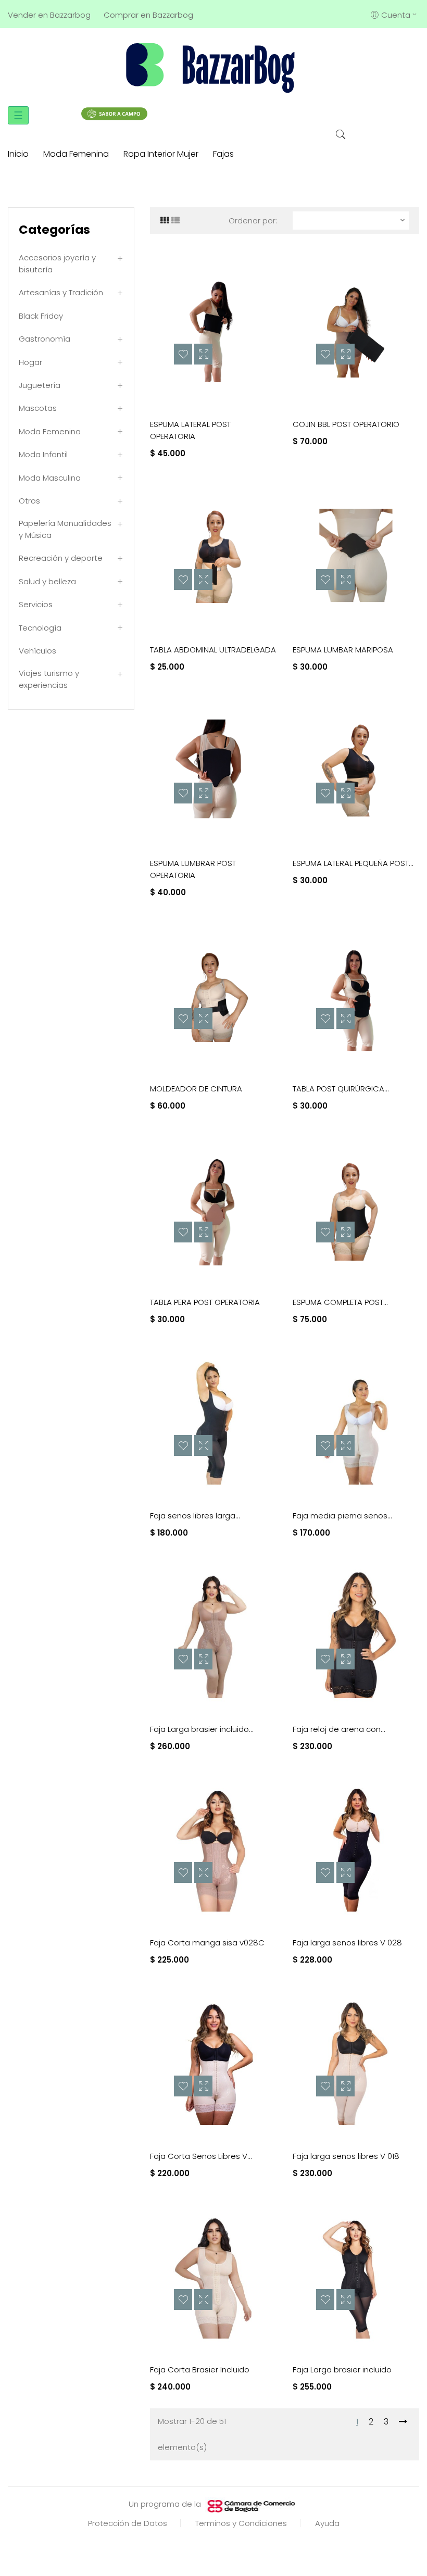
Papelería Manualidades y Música (65, 529)
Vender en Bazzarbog (49, 15)
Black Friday (41, 316)
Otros (29, 501)
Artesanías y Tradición (61, 292)
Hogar (30, 362)
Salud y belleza (47, 581)
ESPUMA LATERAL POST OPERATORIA (190, 430)
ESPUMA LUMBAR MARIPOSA (343, 650)
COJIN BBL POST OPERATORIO (346, 424)
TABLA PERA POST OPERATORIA (205, 1302)
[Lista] (175, 221)
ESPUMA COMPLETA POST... (340, 1302)
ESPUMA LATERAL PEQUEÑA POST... (353, 863)
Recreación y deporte (61, 558)
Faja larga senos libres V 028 (347, 1943)
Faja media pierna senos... (342, 1516)
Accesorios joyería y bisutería (57, 263)
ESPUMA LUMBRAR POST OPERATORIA (193, 869)
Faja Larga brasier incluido (342, 2370)
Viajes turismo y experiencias (49, 679)
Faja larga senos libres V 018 (346, 2156)
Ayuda (327, 2523)
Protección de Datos (128, 2523)
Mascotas (38, 408)
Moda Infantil (43, 454)
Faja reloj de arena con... (339, 1729)
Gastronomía (45, 339)
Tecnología (40, 628)
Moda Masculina (50, 478)
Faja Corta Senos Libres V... (201, 2156)
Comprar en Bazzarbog (148, 15)
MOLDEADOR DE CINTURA (196, 1089)
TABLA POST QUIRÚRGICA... (341, 1089)
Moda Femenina (50, 431)
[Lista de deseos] (183, 354)
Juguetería (40, 385)
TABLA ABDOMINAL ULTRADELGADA (213, 650)
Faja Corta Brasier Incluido (200, 2370)
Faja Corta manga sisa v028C (207, 1943)
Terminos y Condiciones (241, 2523)
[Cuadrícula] (165, 221)
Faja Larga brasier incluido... (202, 1729)
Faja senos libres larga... (195, 1516)
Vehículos (37, 651)
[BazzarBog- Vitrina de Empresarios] (213, 67)
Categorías (54, 230)
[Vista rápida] (203, 354)
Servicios (36, 604)
